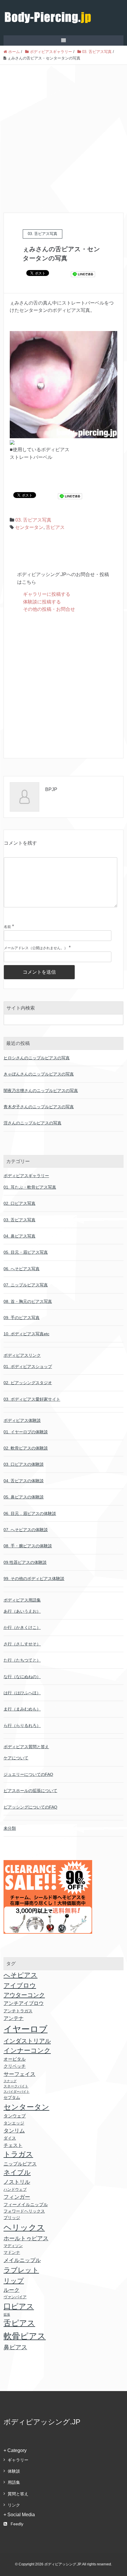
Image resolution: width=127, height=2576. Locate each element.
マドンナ (12, 2252)
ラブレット (21, 2270)
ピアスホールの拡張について (30, 1791)
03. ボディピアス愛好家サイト (32, 1399)
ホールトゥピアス (26, 2238)
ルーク (12, 2290)
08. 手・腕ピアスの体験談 (28, 1546)
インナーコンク (27, 2050)
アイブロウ (20, 1985)
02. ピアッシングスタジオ (28, 1383)
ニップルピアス (20, 2164)
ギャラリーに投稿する (47, 594)
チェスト (13, 2145)
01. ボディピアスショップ (28, 1366)
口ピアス (19, 2306)
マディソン (13, 2246)
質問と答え (18, 2494)
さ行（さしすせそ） (22, 1644)
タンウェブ (15, 2116)
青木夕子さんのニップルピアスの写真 (39, 1107)
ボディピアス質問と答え (26, 1747)
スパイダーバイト (17, 2092)
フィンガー (17, 2197)
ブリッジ (12, 2218)
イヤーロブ (26, 2029)
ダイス (10, 2138)
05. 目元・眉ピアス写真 (26, 1252)
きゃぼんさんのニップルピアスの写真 (39, 1074)
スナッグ (10, 2081)
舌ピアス (55, 527)
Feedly (17, 2524)
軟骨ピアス (25, 2336)
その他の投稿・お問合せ (49, 609)
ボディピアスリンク (22, 1355)
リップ (14, 2281)
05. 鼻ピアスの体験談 (24, 1497)
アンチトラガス (18, 2011)
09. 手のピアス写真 (22, 1318)
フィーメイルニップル (26, 2205)
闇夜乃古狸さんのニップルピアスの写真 (41, 1091)
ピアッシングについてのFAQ (30, 1807)
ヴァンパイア (15, 2297)
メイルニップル (22, 2260)
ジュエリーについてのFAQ (28, 1774)
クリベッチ (15, 2066)
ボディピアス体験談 (22, 1420)
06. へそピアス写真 (22, 1269)
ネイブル (17, 2172)
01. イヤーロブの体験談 (26, 1432)
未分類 (10, 1828)
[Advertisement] (63, 131)
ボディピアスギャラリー (26, 1176)
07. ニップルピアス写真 (26, 1285)
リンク (14, 2505)
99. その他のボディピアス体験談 (34, 1579)
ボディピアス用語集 (22, 1600)
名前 (7, 927)
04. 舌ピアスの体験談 (24, 1481)
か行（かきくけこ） (22, 1627)
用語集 (14, 2482)
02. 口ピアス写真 (19, 1203)
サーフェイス (19, 2074)
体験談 (14, 2471)
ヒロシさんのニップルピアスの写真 (37, 1058)
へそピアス (21, 1975)
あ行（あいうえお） (22, 1611)
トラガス (18, 2154)
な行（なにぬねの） (22, 1677)
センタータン (29, 527)
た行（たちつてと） (22, 1660)
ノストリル (17, 2182)
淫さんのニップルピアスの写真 (32, 1123)
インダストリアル (27, 2041)
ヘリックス (24, 2227)
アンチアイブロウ (24, 2003)
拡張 (7, 2314)
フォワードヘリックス (24, 2211)
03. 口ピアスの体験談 (24, 1464)
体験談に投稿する (42, 602)
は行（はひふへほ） (22, 1693)
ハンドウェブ (15, 2189)
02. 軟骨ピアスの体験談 (26, 1448)
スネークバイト (16, 2086)
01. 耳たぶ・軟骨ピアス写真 (30, 1187)
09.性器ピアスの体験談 (25, 1562)
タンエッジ (14, 2123)
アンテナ (14, 2018)
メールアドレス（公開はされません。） (36, 948)
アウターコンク (24, 1995)
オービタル (15, 2059)
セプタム (12, 2097)
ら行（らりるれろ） (22, 1725)
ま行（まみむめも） (22, 1709)
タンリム (14, 2131)
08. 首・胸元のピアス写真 (28, 1301)
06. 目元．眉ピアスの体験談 (30, 1513)
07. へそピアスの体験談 (26, 1530)
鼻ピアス (15, 2347)
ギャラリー (18, 2460)
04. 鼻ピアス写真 (19, 1236)
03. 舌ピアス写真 (33, 520)
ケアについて (16, 1758)
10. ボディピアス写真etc (26, 1334)
